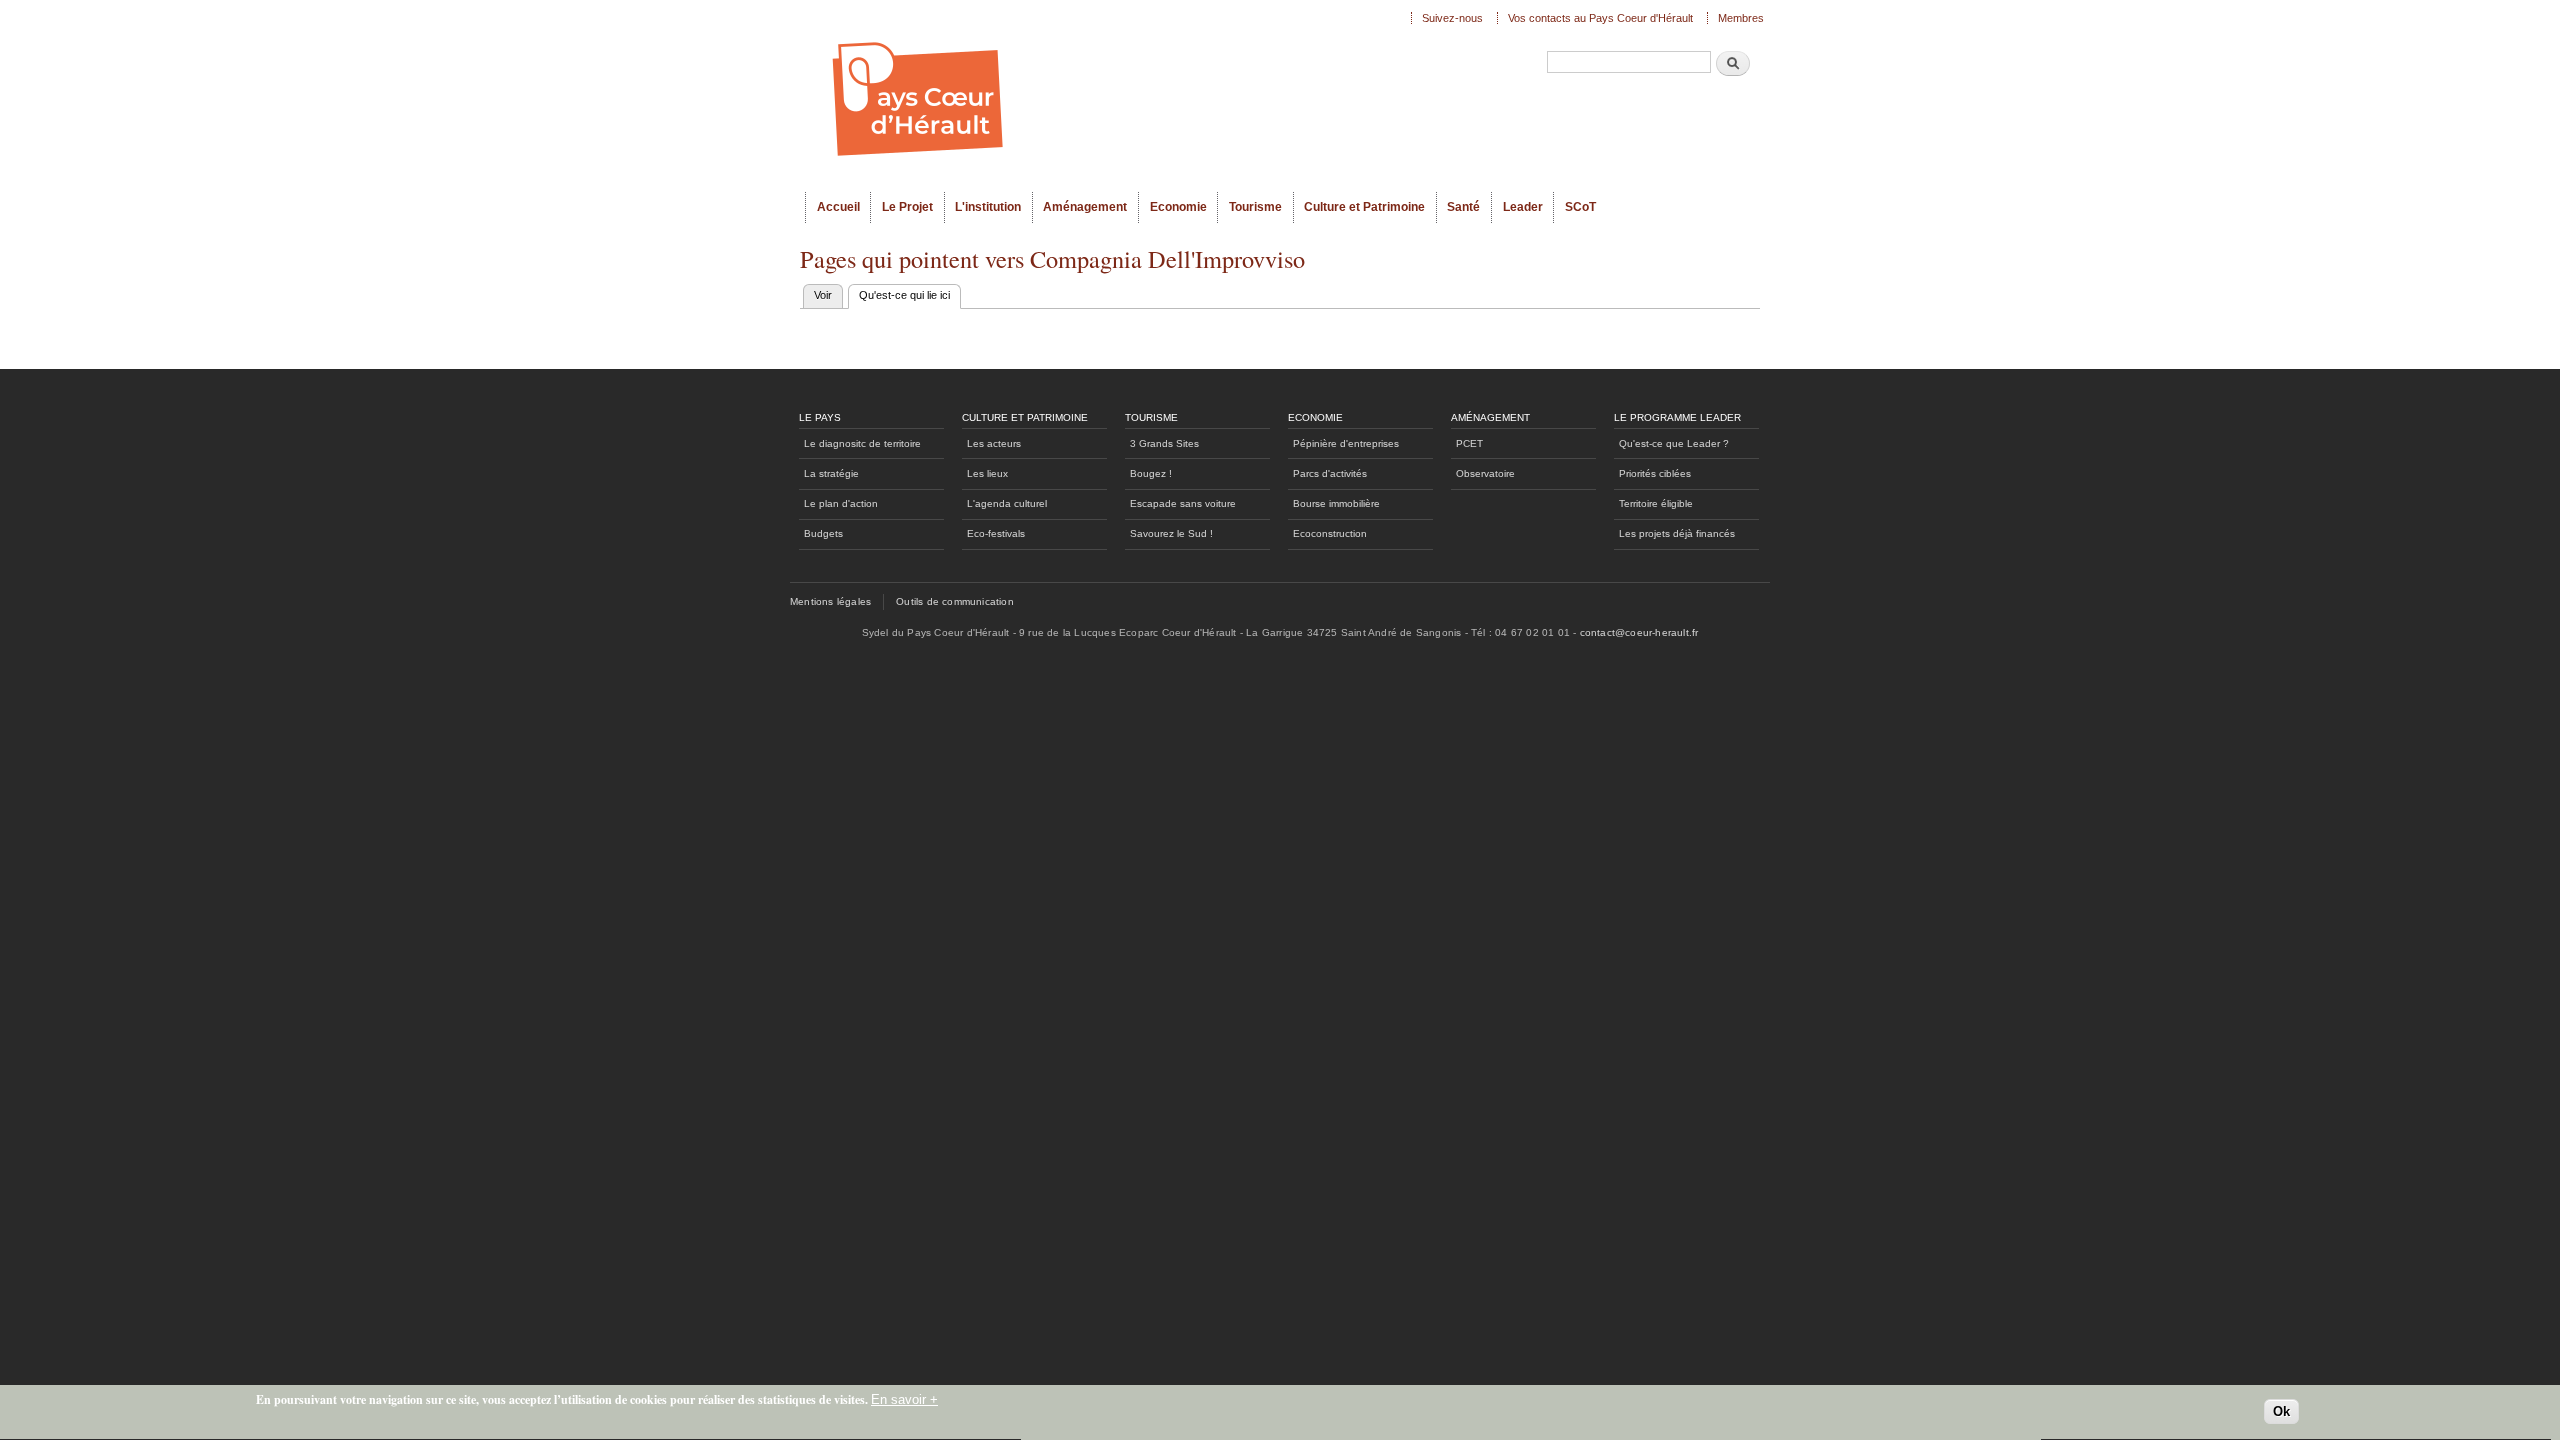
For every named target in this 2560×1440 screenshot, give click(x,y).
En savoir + (904, 1399)
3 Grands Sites (1164, 443)
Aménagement (1085, 207)
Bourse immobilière (1336, 503)
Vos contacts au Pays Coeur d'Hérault (1600, 18)
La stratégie (831, 473)
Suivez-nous (1452, 18)
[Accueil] (1100, 96)
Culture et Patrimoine (1364, 207)
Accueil (838, 207)
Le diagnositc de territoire (862, 443)
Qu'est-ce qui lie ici (910, 295)
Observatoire (1485, 473)
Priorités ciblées (1655, 473)
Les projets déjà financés (1677, 533)
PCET (1469, 443)
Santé (1463, 207)
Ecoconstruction (1330, 533)
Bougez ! (1151, 473)
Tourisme (1255, 207)
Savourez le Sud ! (1171, 533)
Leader (1523, 207)
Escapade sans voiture (1183, 503)
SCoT (1580, 207)
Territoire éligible (1656, 503)
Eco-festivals (996, 533)
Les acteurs (994, 443)
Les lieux (987, 473)
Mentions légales (830, 601)
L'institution (988, 207)
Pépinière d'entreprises (1346, 443)
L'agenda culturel (1007, 503)
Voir (823, 295)
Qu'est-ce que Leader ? (1674, 443)
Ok (2281, 1411)
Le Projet (907, 207)
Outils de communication (955, 601)
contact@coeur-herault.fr (1639, 632)
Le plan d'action (841, 503)
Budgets (823, 533)
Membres (1741, 18)
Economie (1178, 207)
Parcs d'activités (1330, 473)
